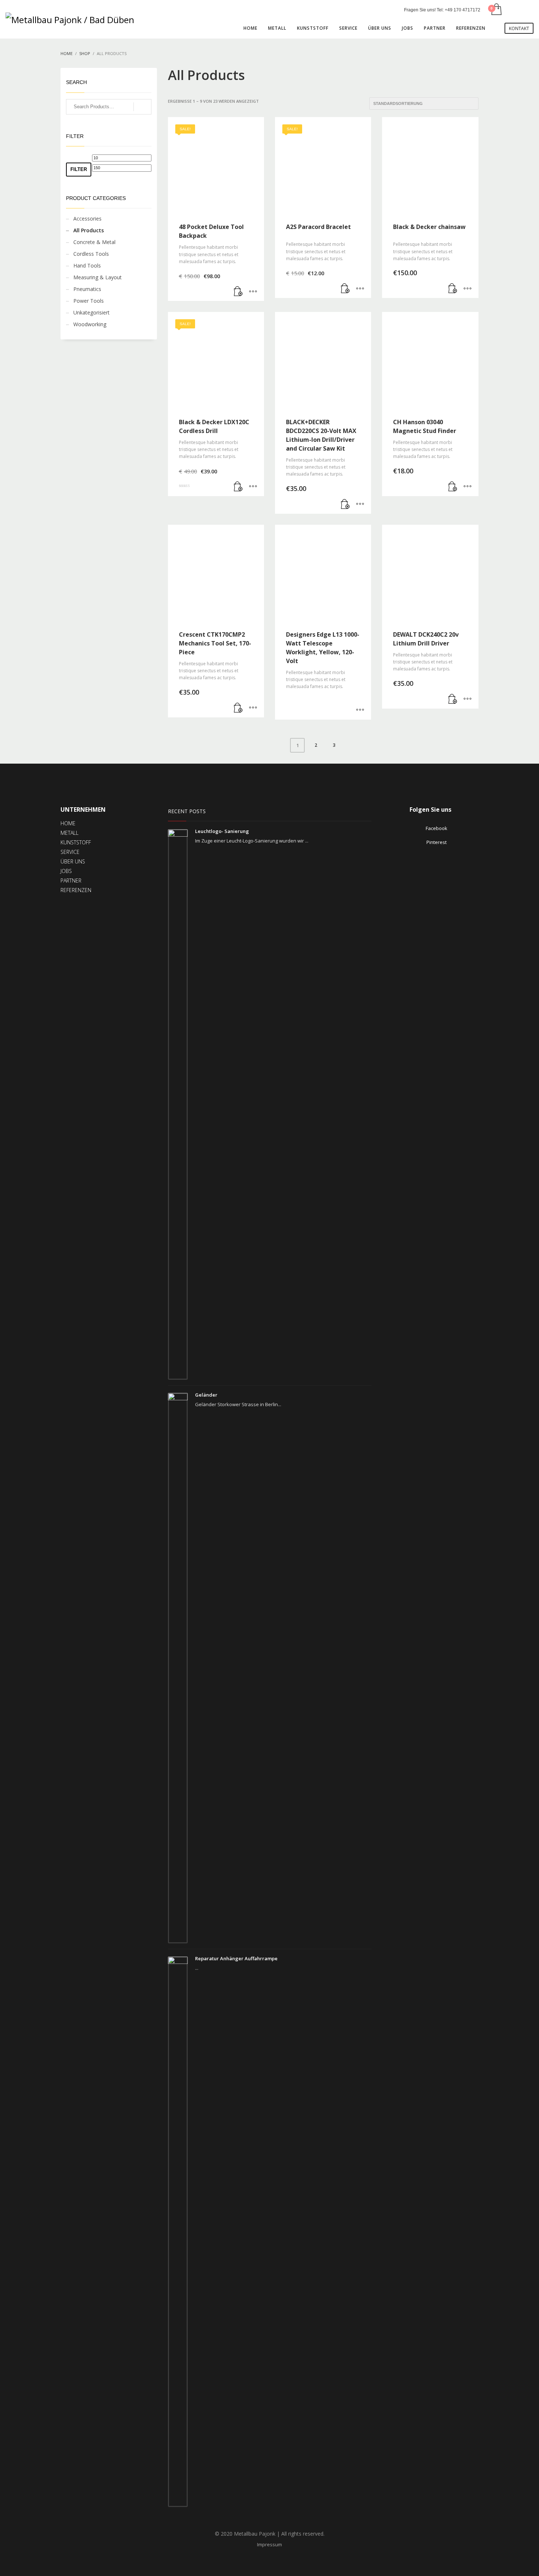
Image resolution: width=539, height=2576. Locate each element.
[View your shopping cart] (496, 10)
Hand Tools (87, 265)
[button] (238, 292)
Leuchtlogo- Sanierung (222, 831)
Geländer (206, 1395)
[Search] (142, 107)
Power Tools (89, 301)
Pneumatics (87, 289)
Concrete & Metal (94, 242)
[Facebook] (517, 10)
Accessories (87, 219)
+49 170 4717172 (463, 10)
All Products (89, 230)
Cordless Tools (91, 254)
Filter (79, 169)
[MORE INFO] (253, 292)
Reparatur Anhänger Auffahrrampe (236, 1958)
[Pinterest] (528, 10)
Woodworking (90, 324)
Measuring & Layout (98, 277)
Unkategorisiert (91, 312)
